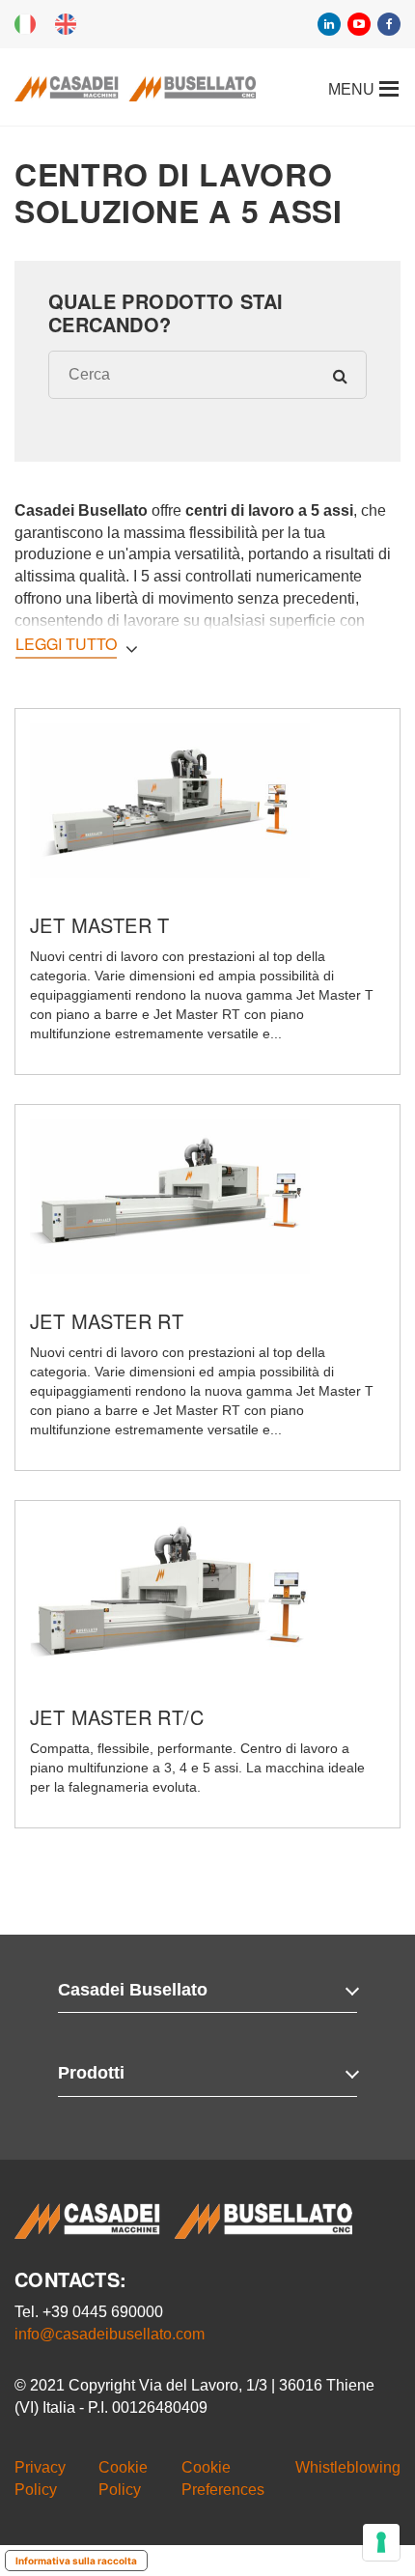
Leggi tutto (66, 645)
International (66, 24)
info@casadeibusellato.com (110, 2334)
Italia (25, 24)
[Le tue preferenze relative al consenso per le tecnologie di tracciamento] (381, 2542)
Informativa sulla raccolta (76, 2561)
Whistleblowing (348, 2467)
